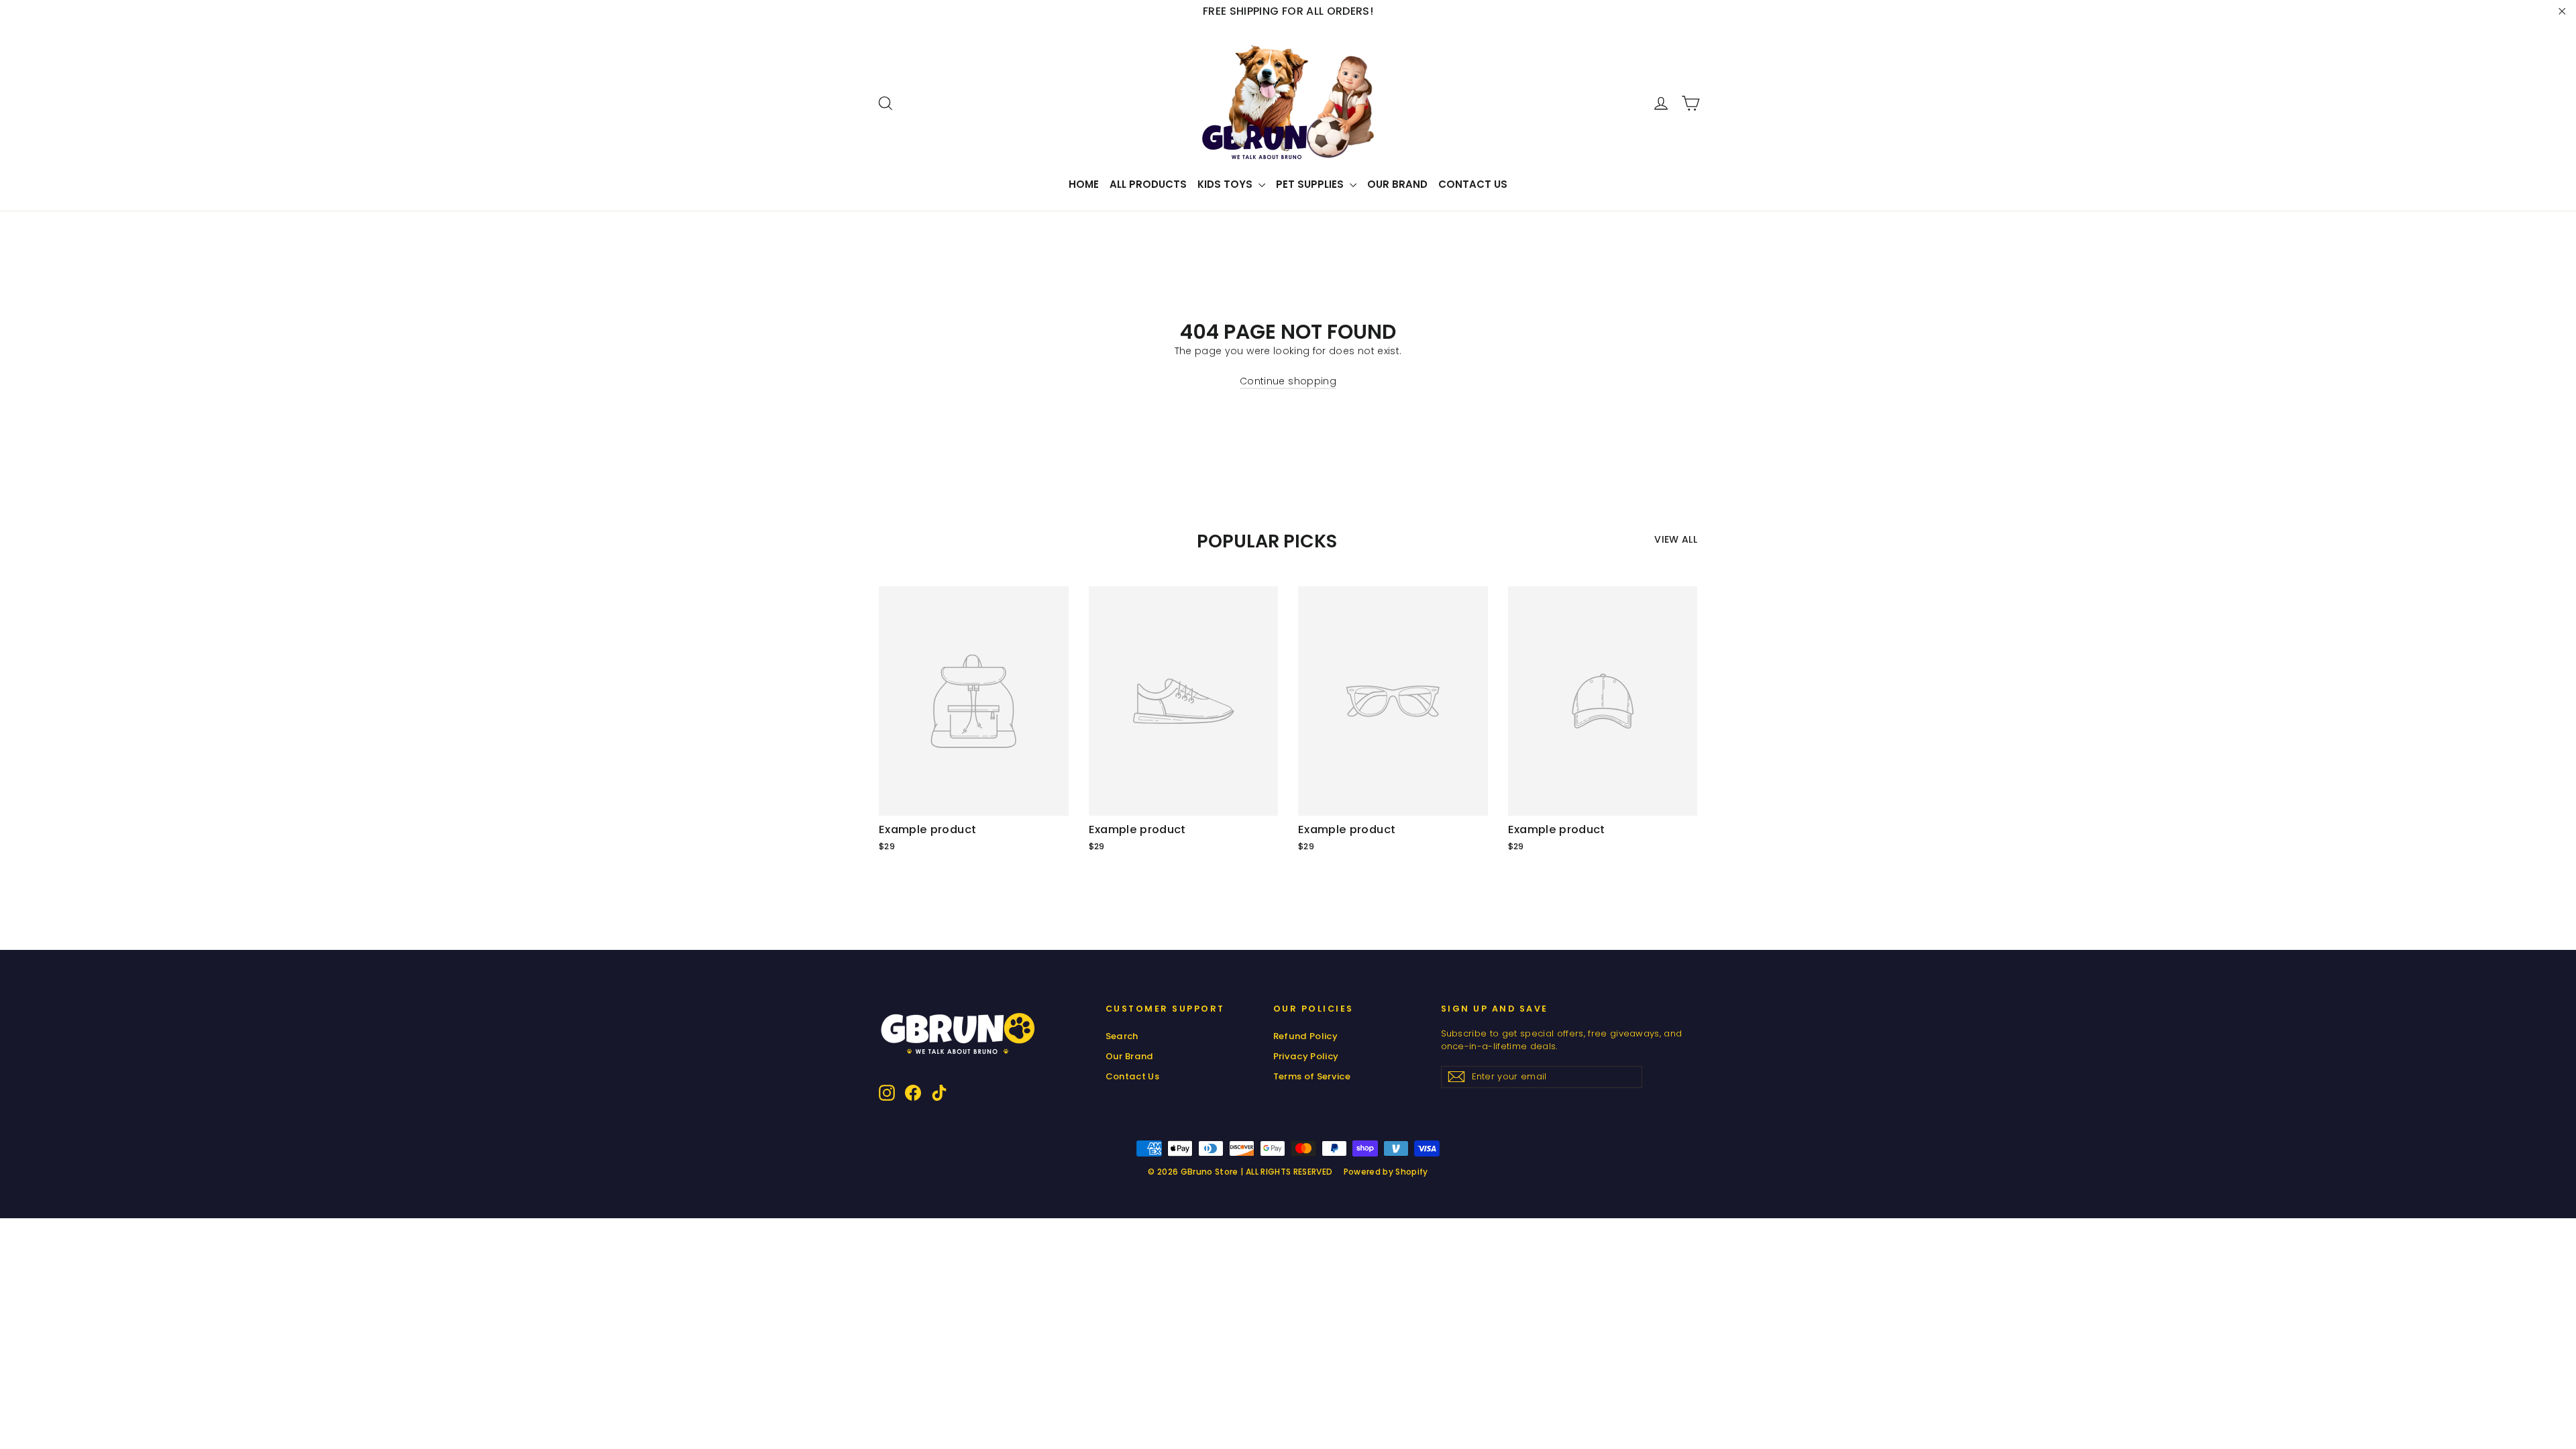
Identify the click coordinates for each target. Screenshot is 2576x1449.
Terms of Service (1312, 1076)
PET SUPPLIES (1311, 184)
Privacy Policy (1306, 1056)
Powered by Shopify (1386, 1172)
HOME (1084, 184)
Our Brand (1397, 184)
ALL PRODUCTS (1148, 184)
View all (1676, 539)
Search (1122, 1036)
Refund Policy (1306, 1036)
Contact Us (1473, 184)
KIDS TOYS (1226, 184)
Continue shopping (1288, 381)
